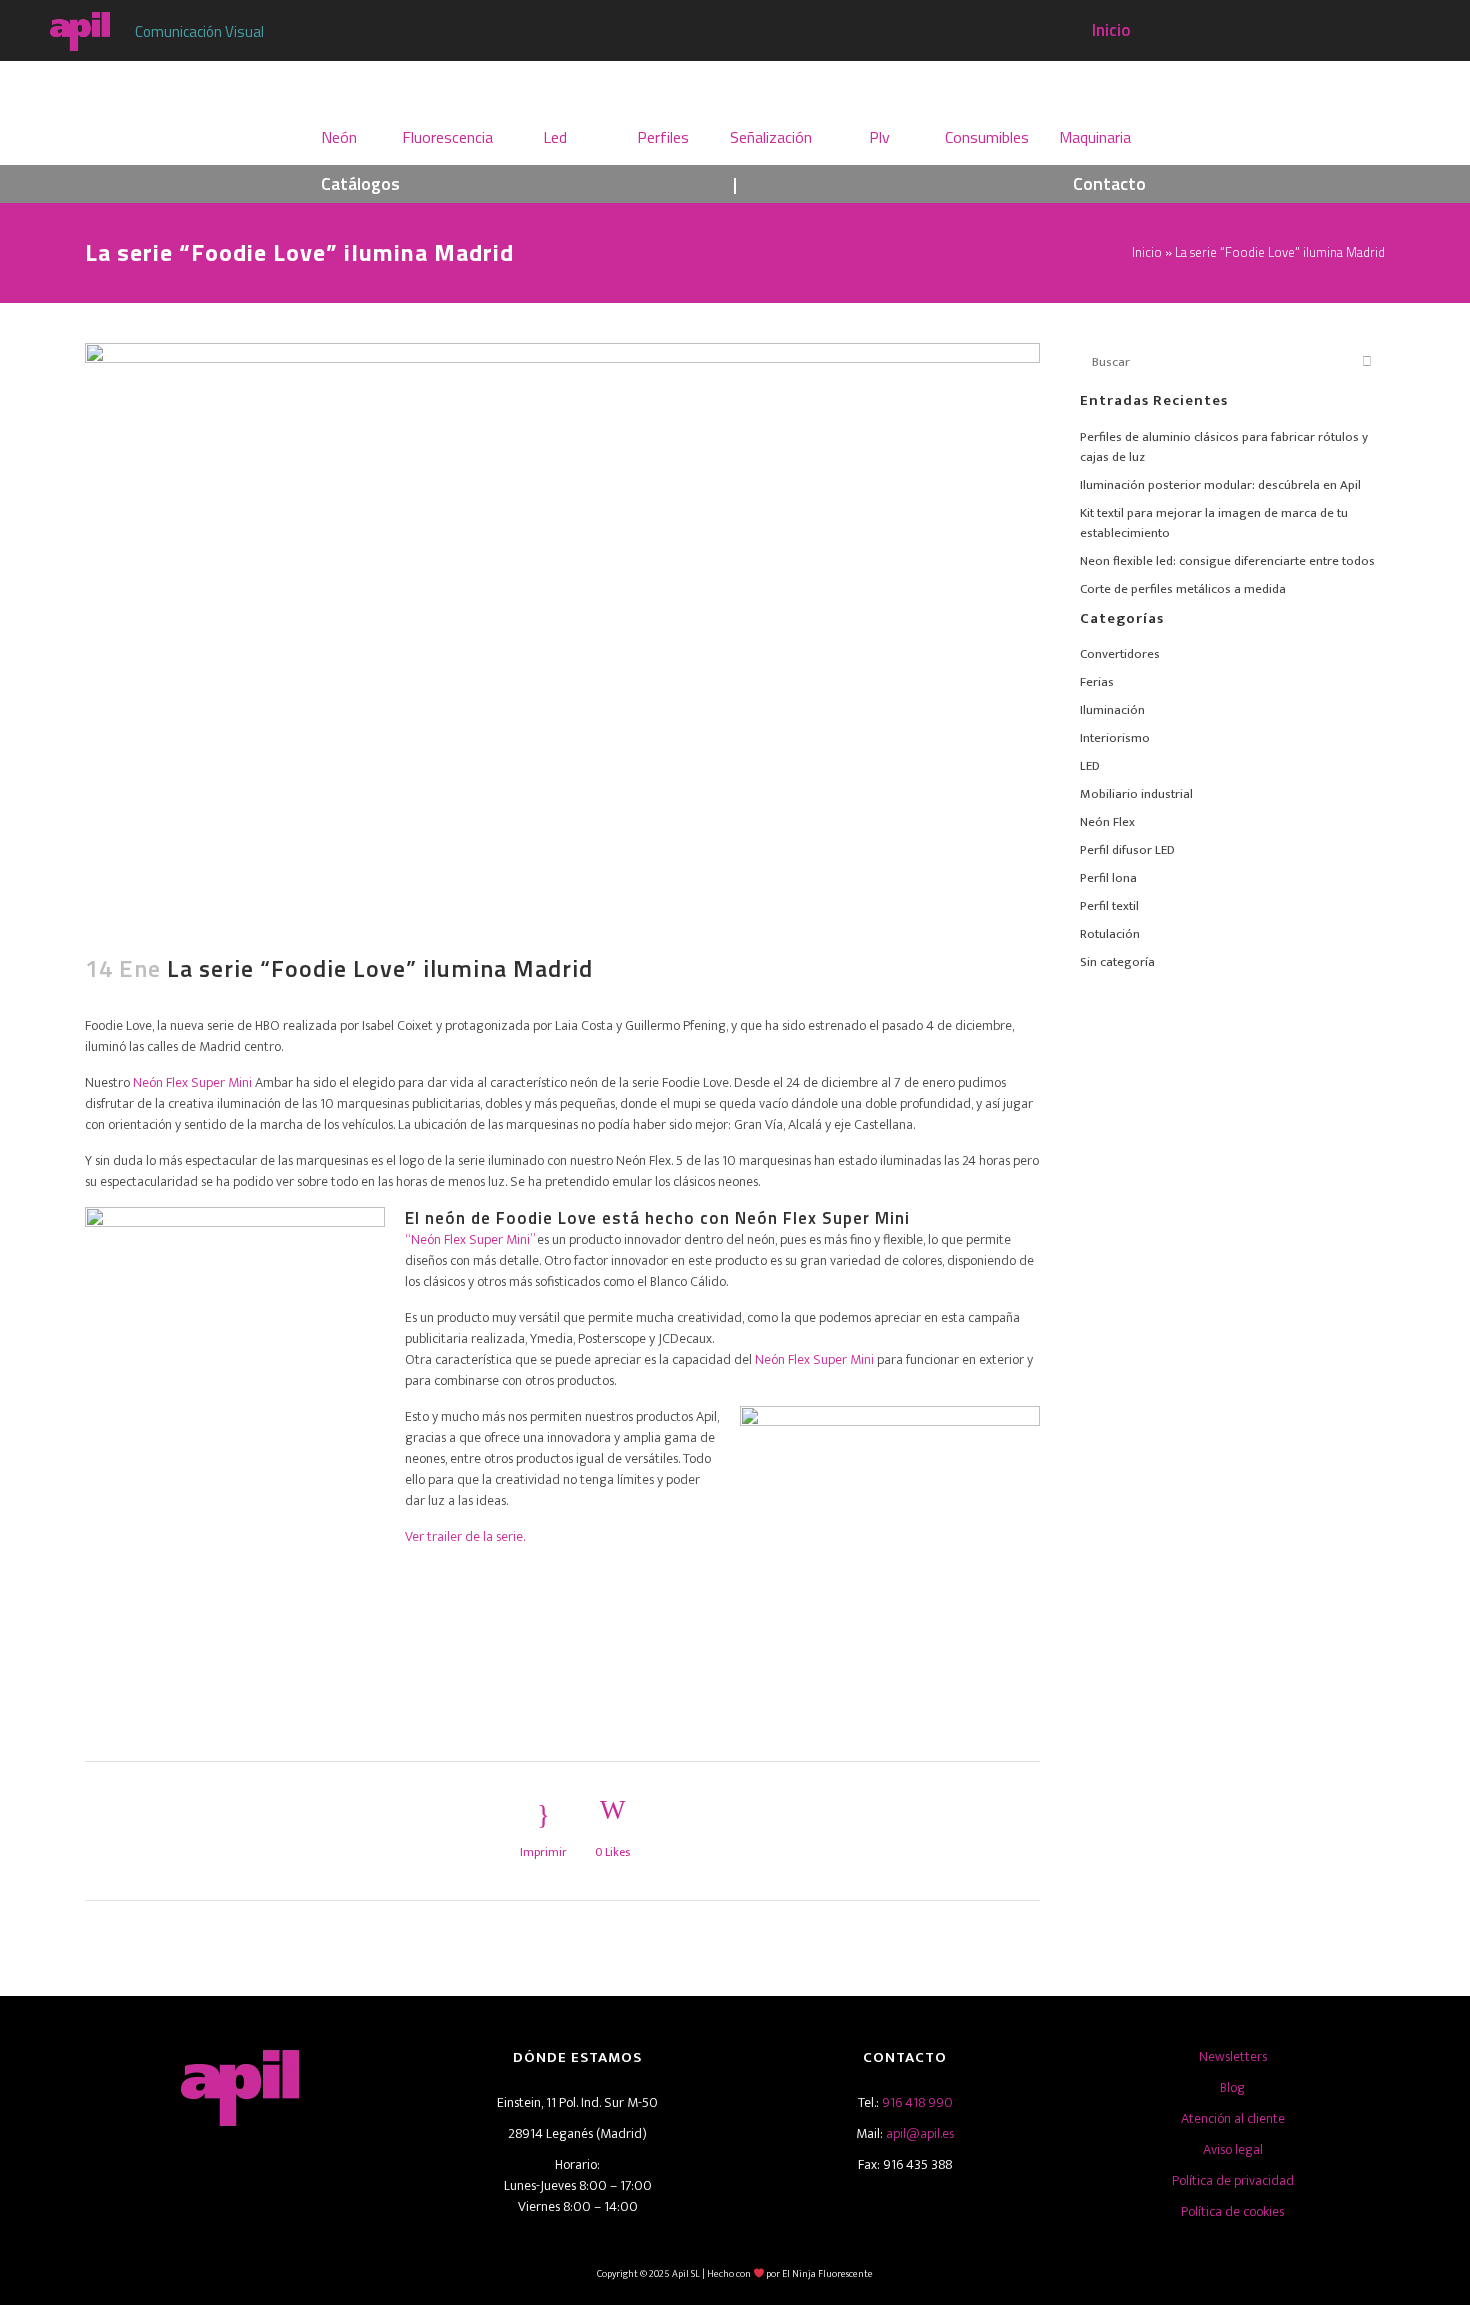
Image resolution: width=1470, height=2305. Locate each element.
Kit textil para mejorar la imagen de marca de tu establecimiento (1214, 523)
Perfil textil (1109, 906)
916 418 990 (917, 2102)
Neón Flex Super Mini (192, 1082)
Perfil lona (1108, 878)
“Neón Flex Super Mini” (469, 1239)
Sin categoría (1117, 962)
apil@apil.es (920, 2133)
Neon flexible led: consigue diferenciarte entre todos (1227, 561)
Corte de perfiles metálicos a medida (1183, 589)
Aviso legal (1233, 2149)
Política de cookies (1232, 2211)
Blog (1232, 2087)
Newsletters (1233, 2056)
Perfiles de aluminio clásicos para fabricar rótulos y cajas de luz (1224, 447)
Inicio (1111, 30)
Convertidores (1120, 654)
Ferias (1097, 682)
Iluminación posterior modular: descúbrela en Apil (1220, 485)
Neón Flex (1107, 822)
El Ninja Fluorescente (827, 2274)
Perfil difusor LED (1127, 850)
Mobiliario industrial (1136, 794)
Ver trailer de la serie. (465, 1536)
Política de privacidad (1233, 2180)
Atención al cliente (1233, 2118)
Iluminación (1112, 710)
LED (1090, 766)
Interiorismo (1115, 738)
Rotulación (1110, 934)
